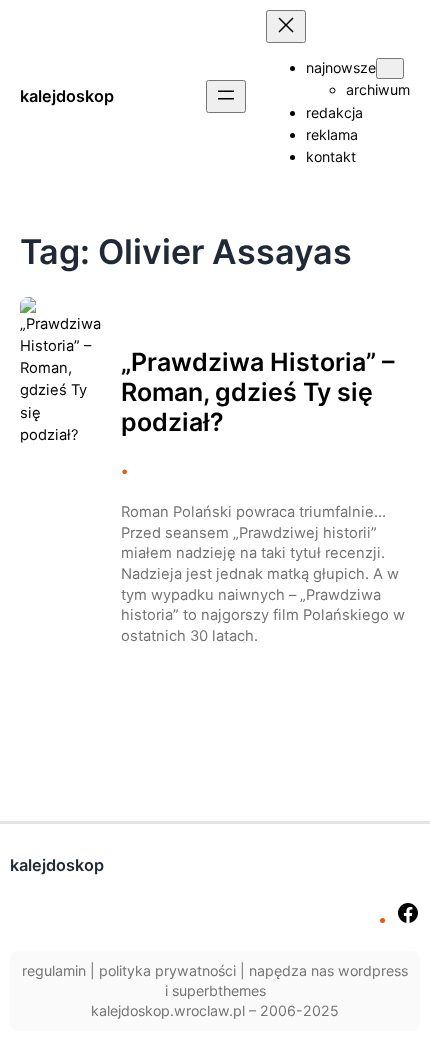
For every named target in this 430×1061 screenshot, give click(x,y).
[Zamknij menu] (286, 26)
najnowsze (341, 67)
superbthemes (219, 990)
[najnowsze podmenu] (390, 68)
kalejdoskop (67, 96)
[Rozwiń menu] (226, 96)
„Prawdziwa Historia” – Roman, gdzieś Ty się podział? (257, 392)
